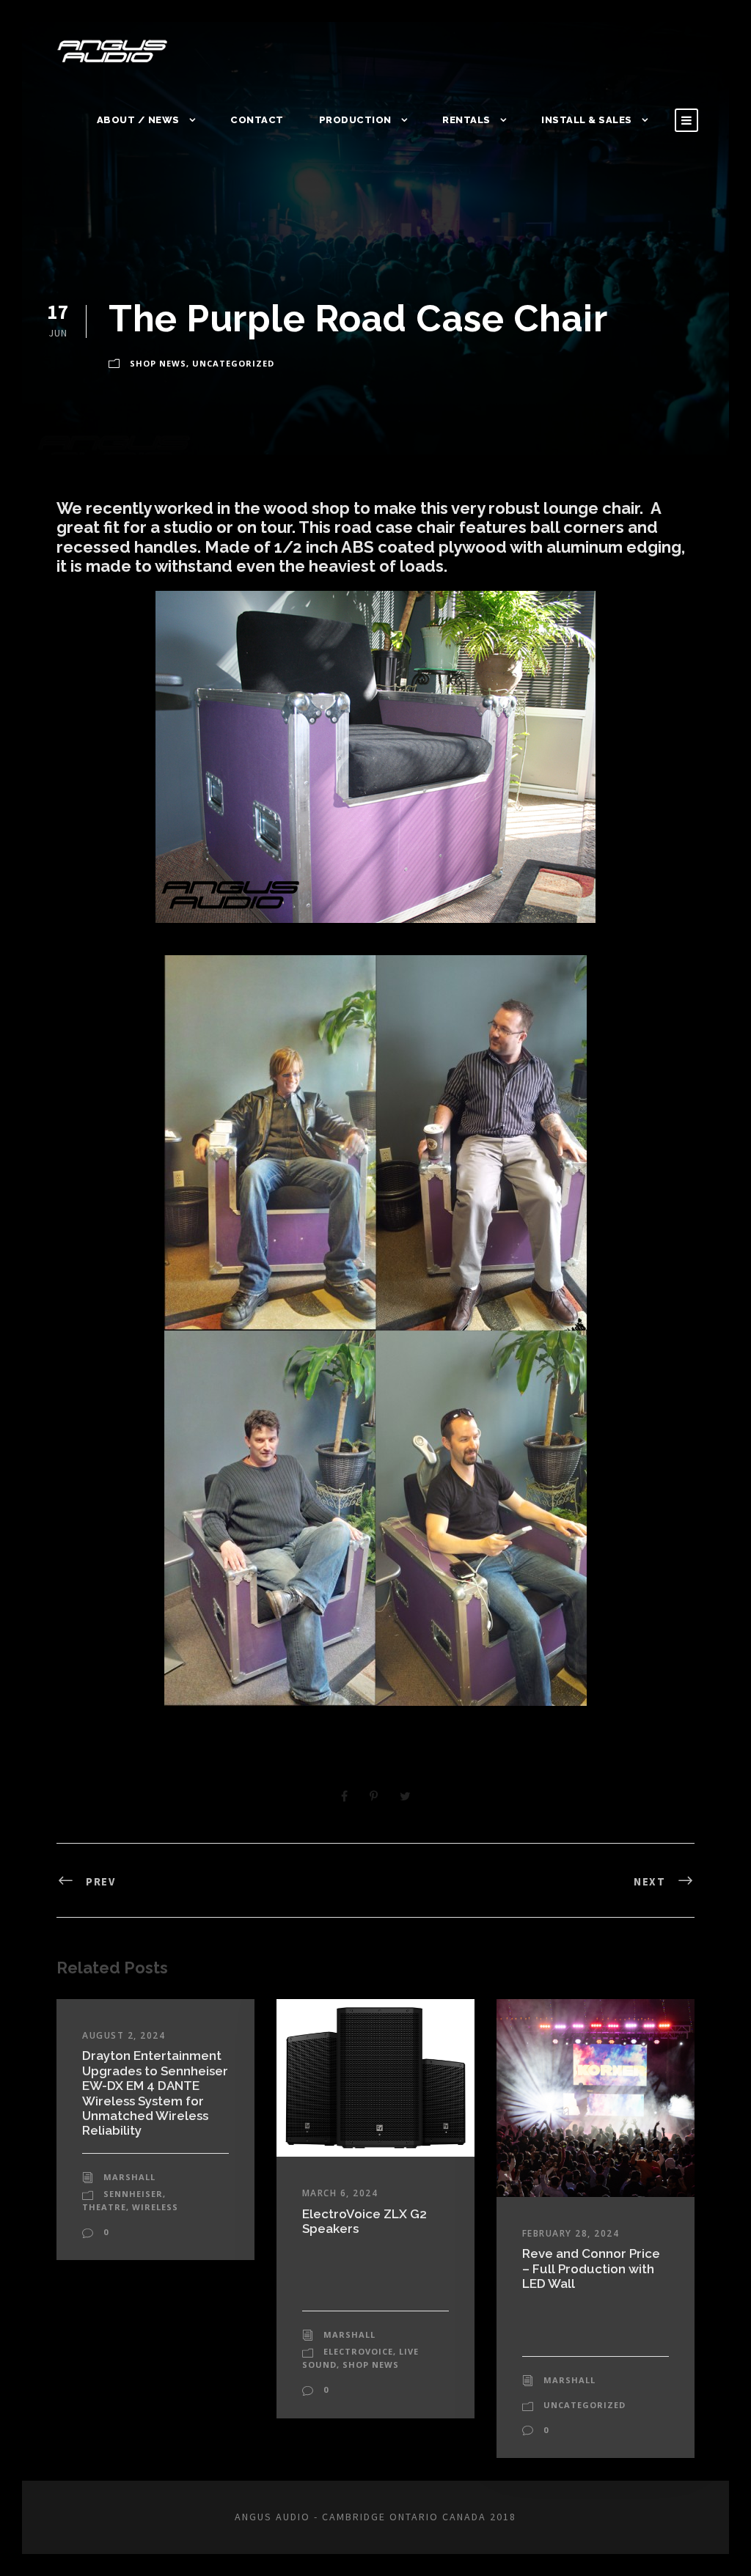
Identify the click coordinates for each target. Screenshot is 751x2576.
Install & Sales (587, 120)
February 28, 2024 (571, 2233)
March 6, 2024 (340, 2193)
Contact (257, 120)
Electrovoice (358, 2351)
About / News (138, 120)
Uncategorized (233, 363)
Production (355, 120)
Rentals (466, 120)
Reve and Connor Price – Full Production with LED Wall (591, 2268)
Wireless (155, 2207)
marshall (129, 2177)
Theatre (104, 2207)
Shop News (158, 363)
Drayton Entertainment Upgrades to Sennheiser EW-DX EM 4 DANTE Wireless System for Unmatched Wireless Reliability (155, 2093)
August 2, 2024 (124, 2035)
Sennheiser (133, 2194)
